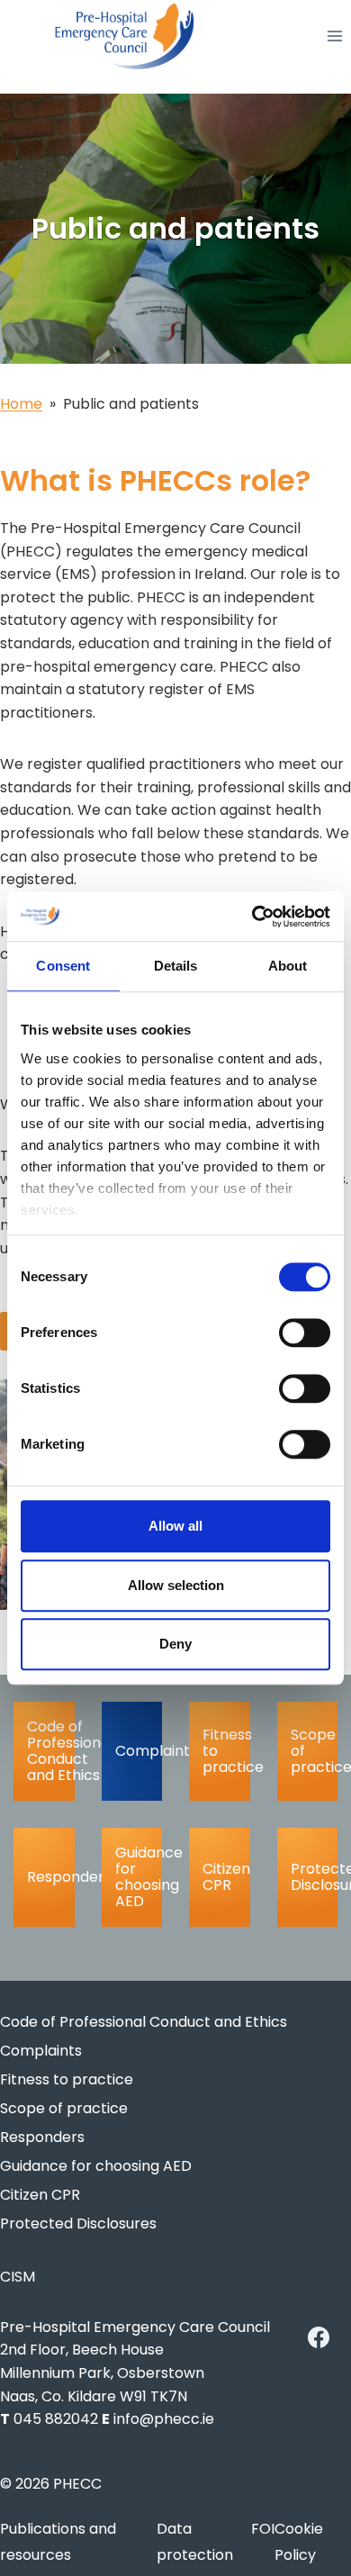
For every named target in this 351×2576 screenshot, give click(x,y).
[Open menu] (334, 36)
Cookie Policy (299, 2542)
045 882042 (56, 2419)
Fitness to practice (226, 1751)
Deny (175, 1644)
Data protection (195, 2542)
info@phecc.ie (164, 2419)
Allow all (175, 1526)
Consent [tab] (63, 966)
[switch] (305, 1333)
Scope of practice (315, 1751)
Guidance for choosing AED (139, 1877)
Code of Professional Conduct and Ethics (51, 1751)
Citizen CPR (226, 1877)
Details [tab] (176, 966)
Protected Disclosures (315, 1877)
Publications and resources (58, 2542)
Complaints (139, 1751)
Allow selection (176, 1585)
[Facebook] (319, 2337)
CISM (18, 2277)
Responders (51, 1877)
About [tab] (288, 966)
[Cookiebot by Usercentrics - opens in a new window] (252, 917)
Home (21, 404)
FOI (263, 2529)
